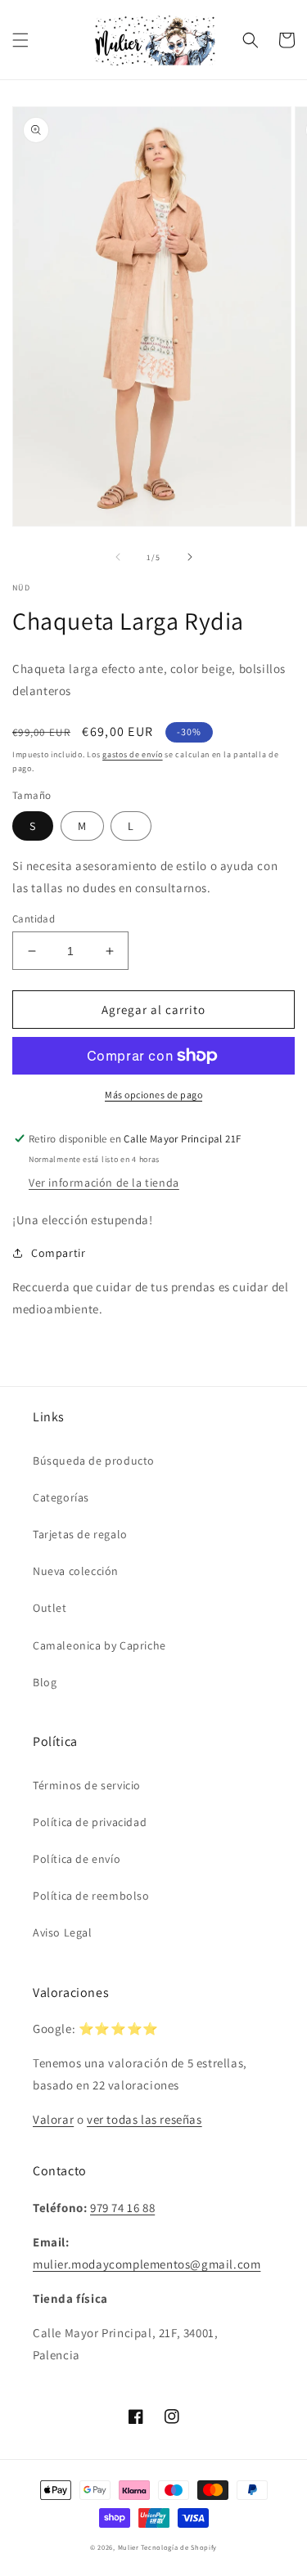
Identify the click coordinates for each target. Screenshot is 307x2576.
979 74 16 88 (122, 2208)
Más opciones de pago (153, 1095)
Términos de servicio (87, 1785)
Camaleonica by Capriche (99, 1645)
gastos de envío (133, 754)
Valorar (53, 2119)
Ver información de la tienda (104, 1183)
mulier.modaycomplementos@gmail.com (147, 2264)
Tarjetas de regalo (80, 1534)
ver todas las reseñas (144, 2119)
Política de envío (77, 1859)
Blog (45, 1682)
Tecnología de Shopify (179, 2547)
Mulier (129, 2547)
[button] (20, 40)
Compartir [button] (58, 1253)
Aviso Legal (63, 1932)
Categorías (61, 1497)
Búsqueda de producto (94, 1461)
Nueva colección (76, 1571)
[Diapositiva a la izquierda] (118, 557)
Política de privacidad (90, 1822)
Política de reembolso (91, 1896)
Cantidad (34, 919)
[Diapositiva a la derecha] (190, 557)
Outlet (50, 1608)
